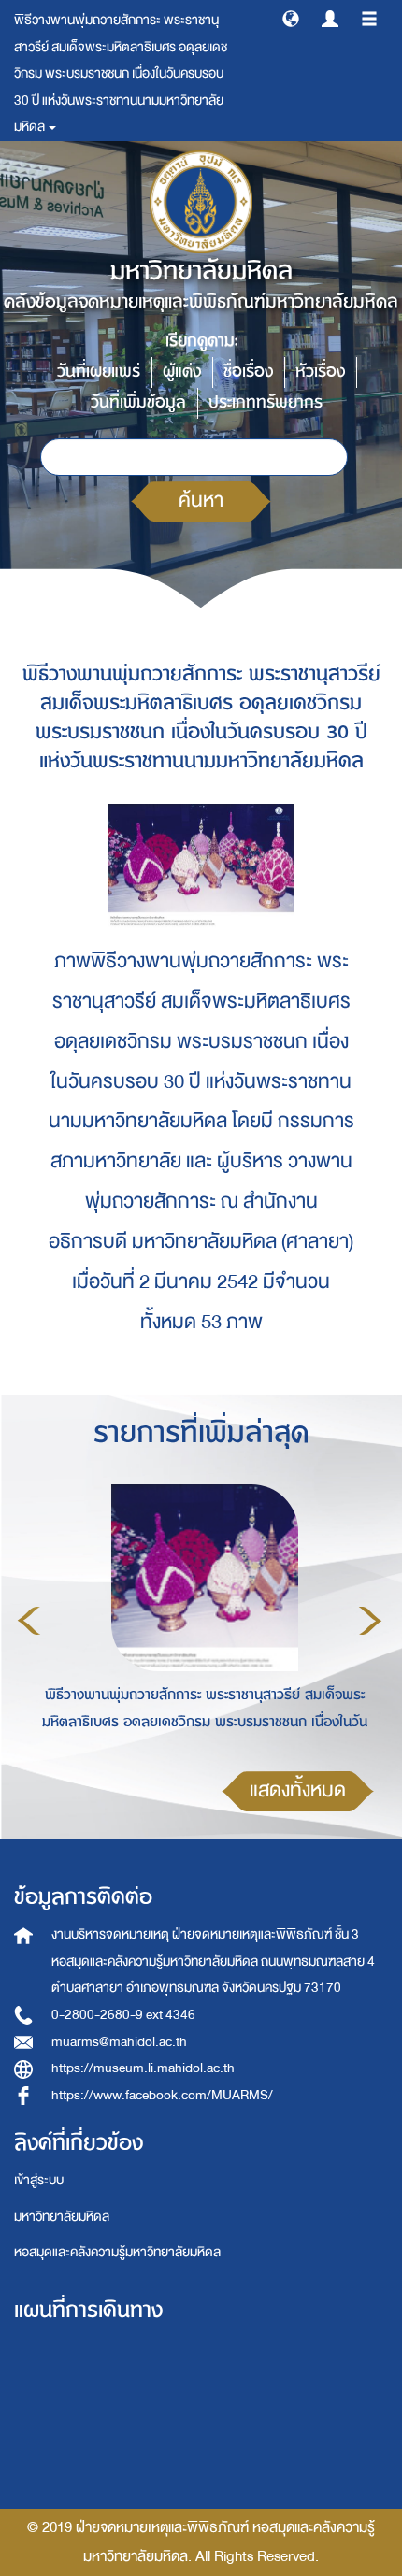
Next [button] (370, 1621)
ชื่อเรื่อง (248, 372)
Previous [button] (29, 1621)
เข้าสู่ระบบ (39, 2180)
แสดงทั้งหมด (298, 1790)
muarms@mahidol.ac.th (119, 2042)
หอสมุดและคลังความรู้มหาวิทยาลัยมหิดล (117, 2252)
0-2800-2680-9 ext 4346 (123, 2015)
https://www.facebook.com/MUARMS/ (162, 2095)
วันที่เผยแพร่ (99, 372)
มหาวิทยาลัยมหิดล (62, 2217)
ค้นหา (201, 501)
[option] (200, 1617)
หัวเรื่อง (320, 372)
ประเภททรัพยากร (266, 402)
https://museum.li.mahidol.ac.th (143, 2068)
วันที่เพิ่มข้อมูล (138, 402)
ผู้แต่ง (182, 372)
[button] (291, 18)
